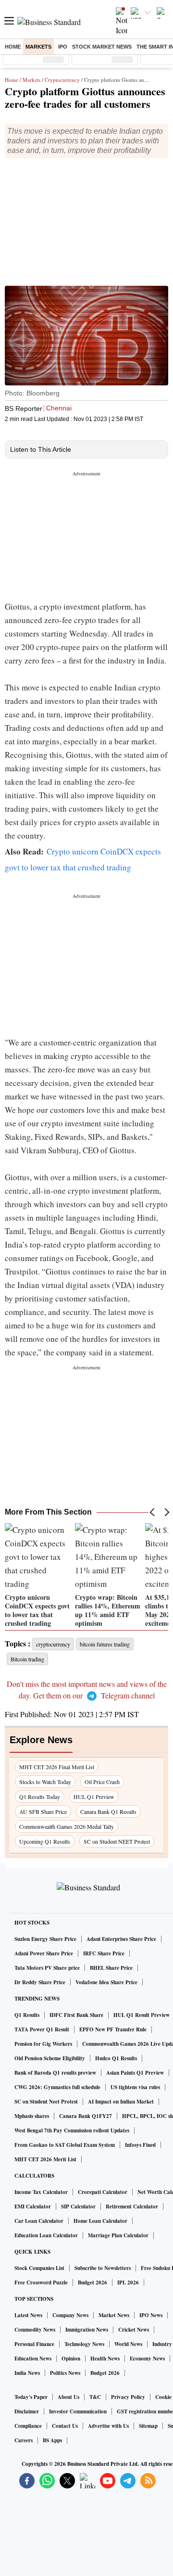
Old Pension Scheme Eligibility (50, 2058)
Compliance (28, 2426)
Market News (114, 2315)
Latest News (28, 2315)
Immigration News (87, 2330)
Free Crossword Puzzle (41, 2283)
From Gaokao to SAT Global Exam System (65, 2145)
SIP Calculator (78, 2206)
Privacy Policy (128, 2397)
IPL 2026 (128, 2283)
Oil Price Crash (102, 1782)
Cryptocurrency (62, 80)
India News (27, 2373)
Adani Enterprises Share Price (121, 1939)
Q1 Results (27, 2015)
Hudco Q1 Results (116, 2058)
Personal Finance (34, 2344)
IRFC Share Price (104, 1953)
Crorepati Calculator (103, 2192)
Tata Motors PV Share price (47, 1968)
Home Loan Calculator (100, 2221)
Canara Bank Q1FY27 (86, 2116)
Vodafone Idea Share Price (106, 1982)
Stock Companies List (39, 2268)
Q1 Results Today (40, 1797)
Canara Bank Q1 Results (108, 1811)
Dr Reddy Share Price (40, 1982)
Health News (105, 2359)
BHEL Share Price (111, 1968)
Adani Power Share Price (44, 1953)
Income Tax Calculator (41, 2192)
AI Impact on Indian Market (121, 2102)
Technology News (84, 2344)
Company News (70, 2315)
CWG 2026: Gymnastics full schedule (57, 2087)
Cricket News (134, 2330)
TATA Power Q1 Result (42, 2029)
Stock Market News (102, 47)
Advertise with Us (108, 2426)
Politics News (65, 2373)
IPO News (151, 2315)
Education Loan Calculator (46, 2235)
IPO (63, 47)
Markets (38, 47)
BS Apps (52, 2440)
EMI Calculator (33, 2206)
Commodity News (35, 2330)
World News (128, 2344)
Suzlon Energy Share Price (45, 1939)
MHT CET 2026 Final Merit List (57, 1767)
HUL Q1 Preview (94, 1797)
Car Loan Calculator (39, 2221)
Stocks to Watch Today (45, 1782)
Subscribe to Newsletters (103, 2268)
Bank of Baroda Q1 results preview (55, 2073)
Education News (33, 2359)
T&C (95, 2397)
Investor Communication (78, 2411)
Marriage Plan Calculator (118, 2235)
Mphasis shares (32, 2116)
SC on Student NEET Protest (117, 1841)
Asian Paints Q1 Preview (135, 2073)
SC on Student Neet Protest (46, 2102)
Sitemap (148, 2426)
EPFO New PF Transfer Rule (113, 2029)
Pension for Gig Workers (43, 2044)
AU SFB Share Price (43, 1811)
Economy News (147, 2359)
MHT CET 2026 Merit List (45, 2159)
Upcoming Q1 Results (45, 1841)
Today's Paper (31, 2397)
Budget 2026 (93, 2283)
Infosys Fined (140, 2145)
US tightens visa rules (135, 2087)
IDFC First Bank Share (76, 2015)
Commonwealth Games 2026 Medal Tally (67, 1826)
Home (13, 47)
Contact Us (65, 2426)
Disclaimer (27, 2411)
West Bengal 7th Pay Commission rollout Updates (72, 2130)
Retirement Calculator (132, 2206)
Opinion (71, 2359)
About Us (68, 2397)
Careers (24, 2440)
